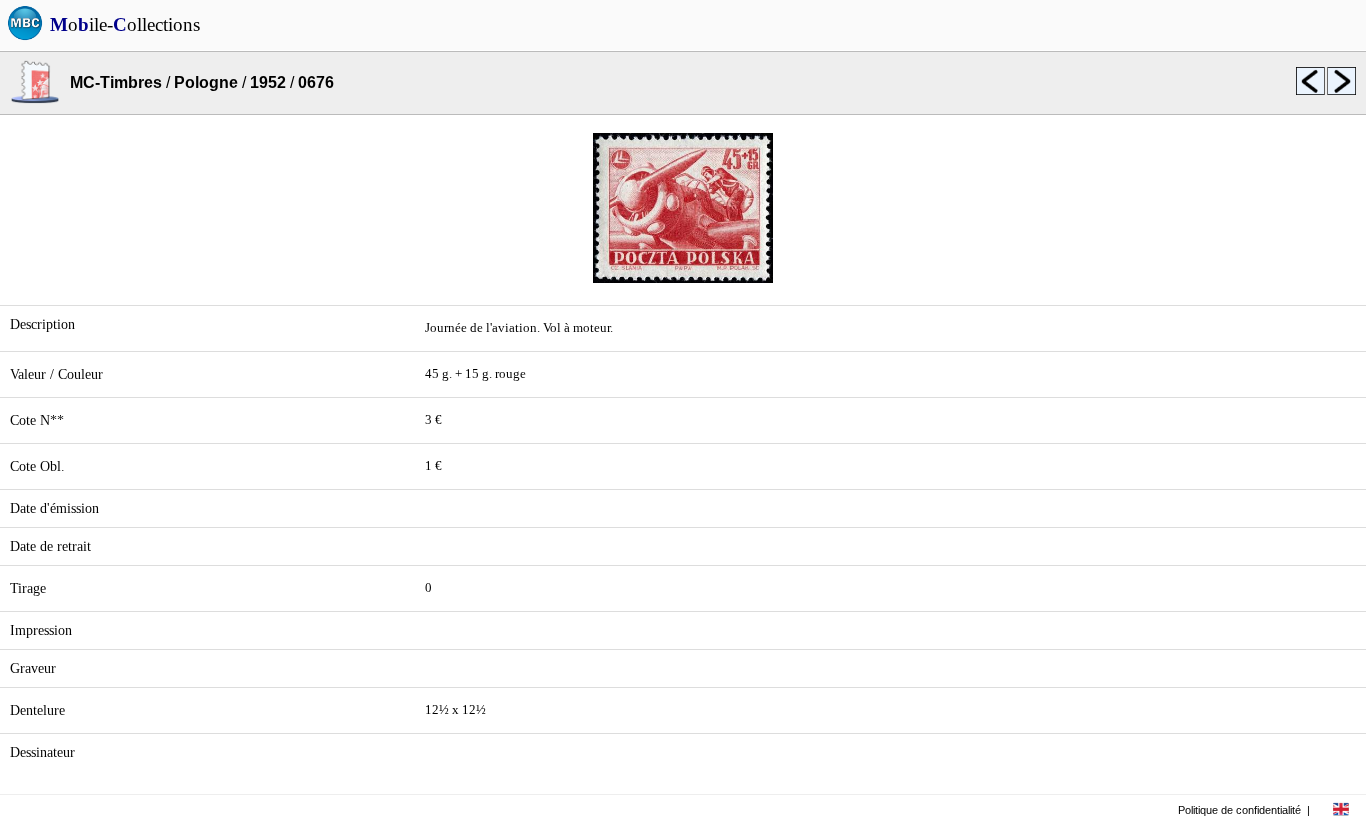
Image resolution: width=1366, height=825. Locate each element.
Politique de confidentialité (1239, 810)
